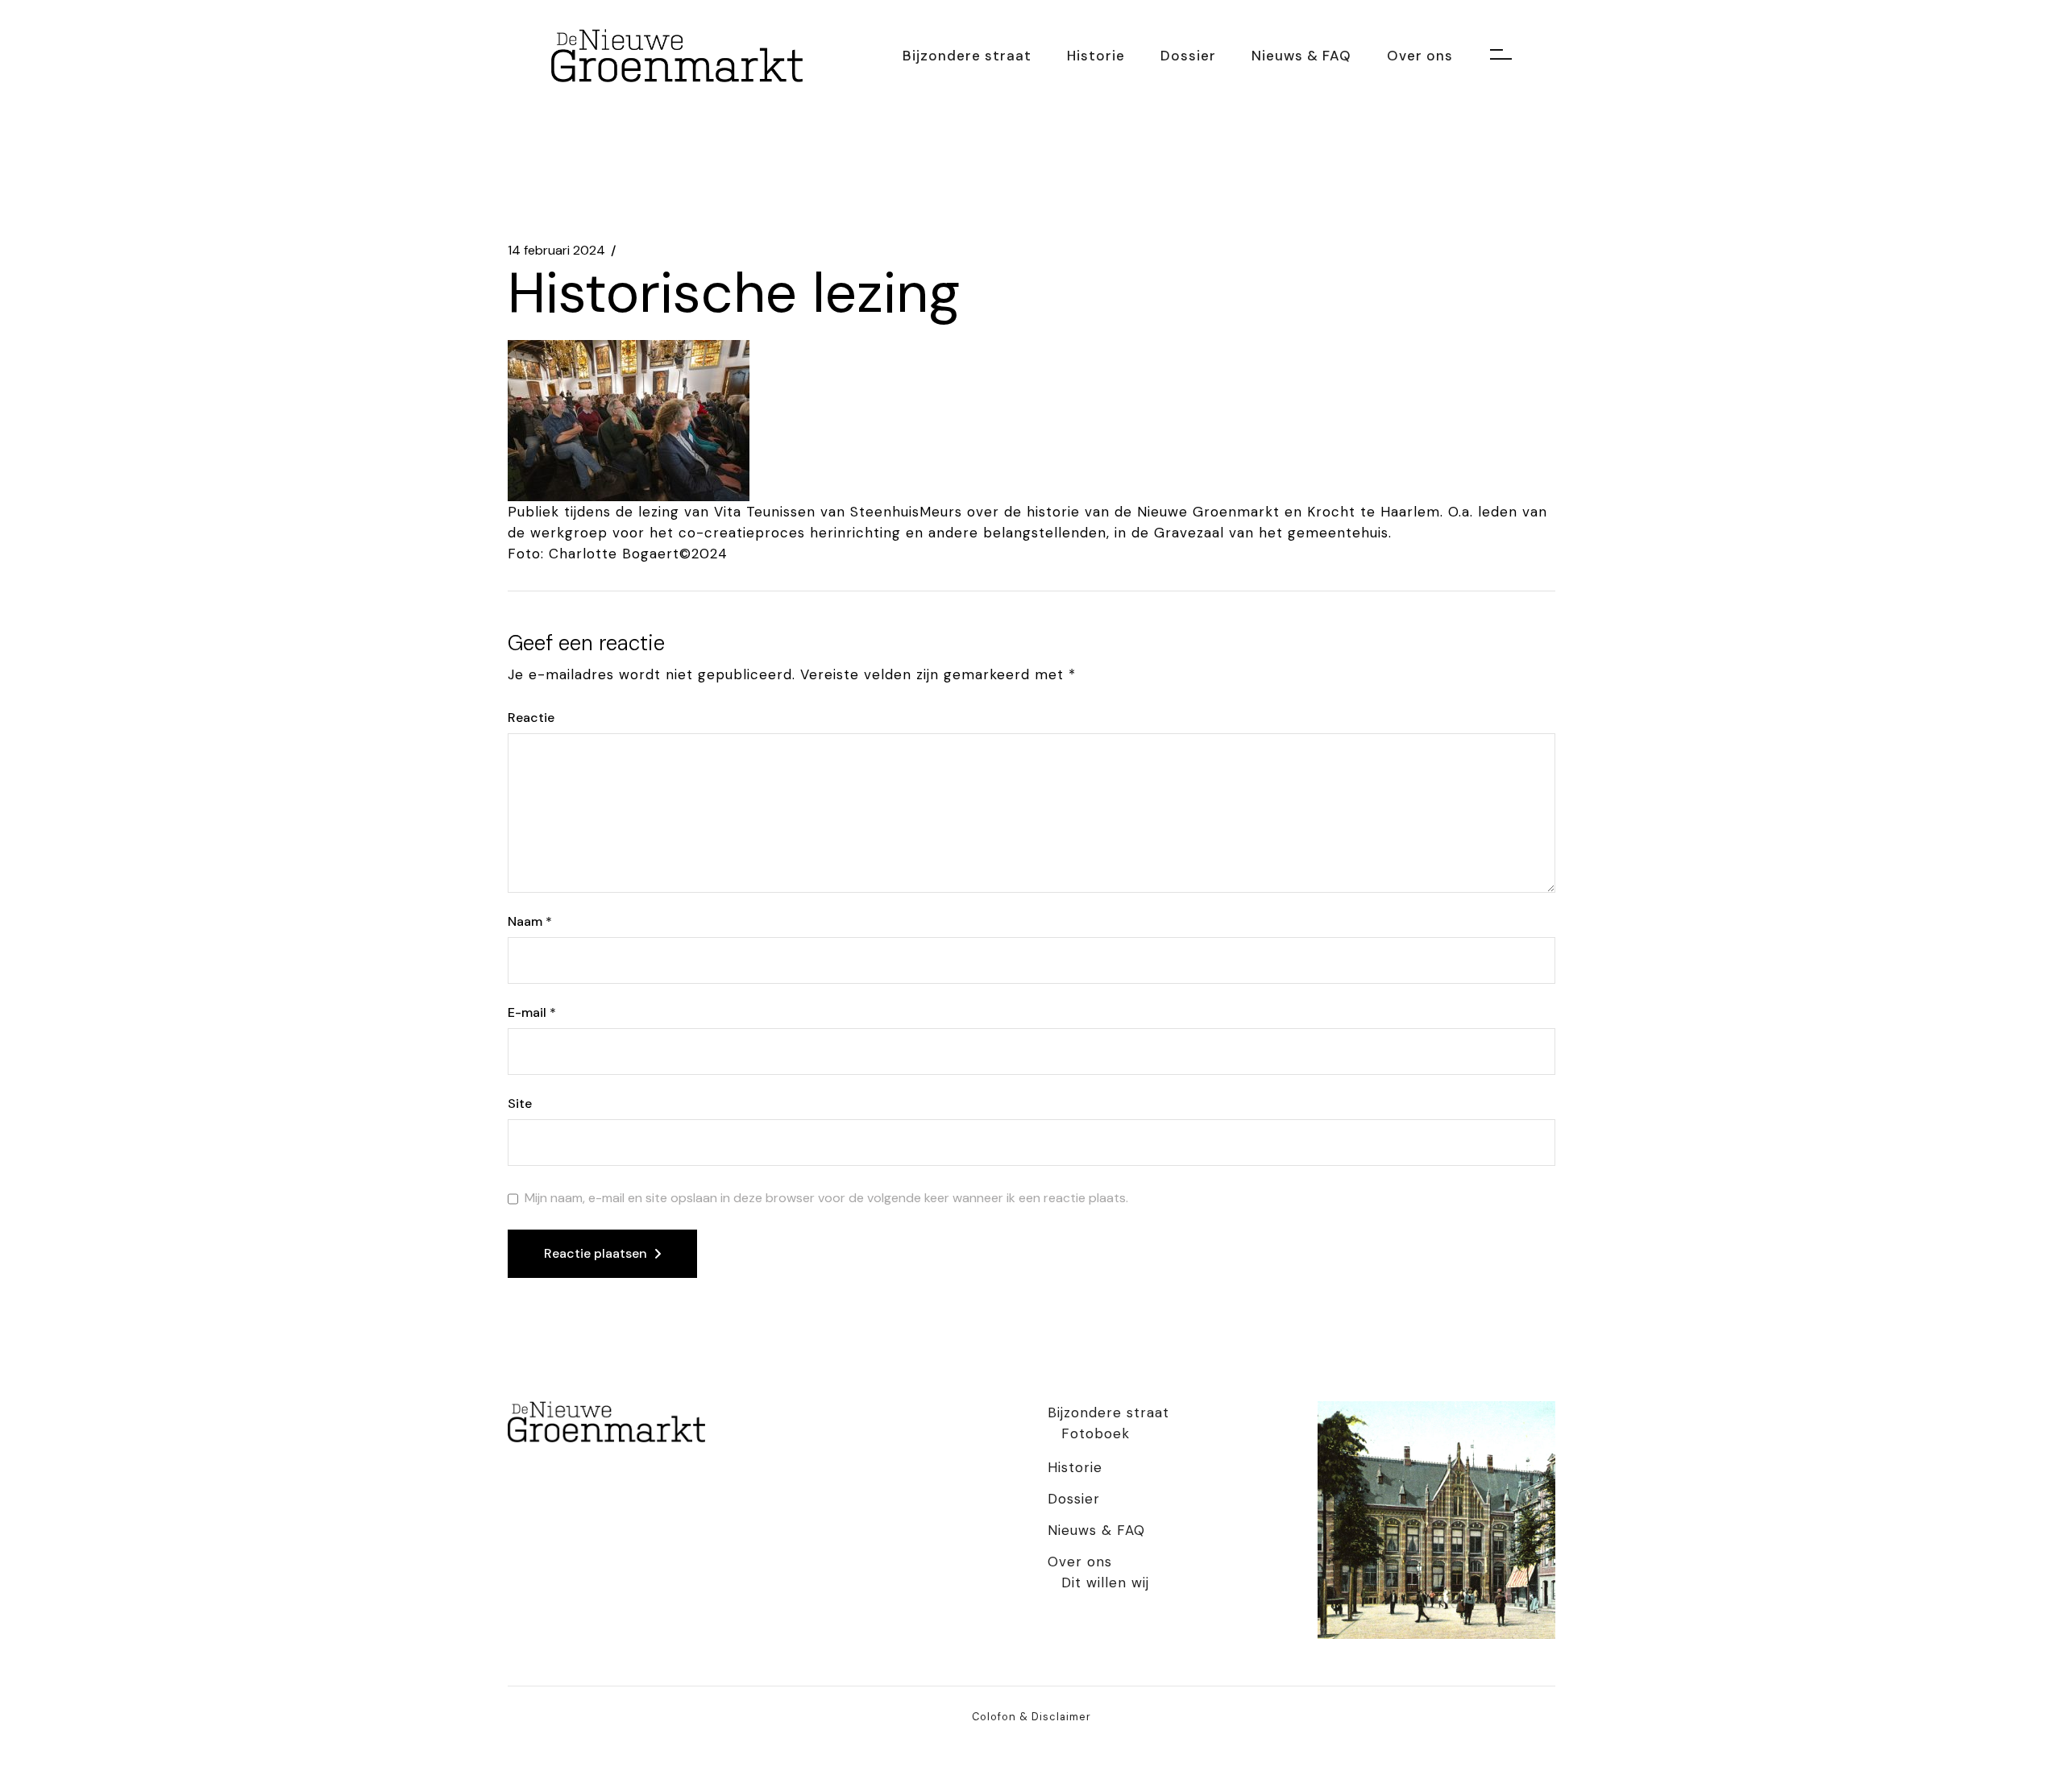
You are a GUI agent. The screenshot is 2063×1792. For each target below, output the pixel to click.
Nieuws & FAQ (1096, 1530)
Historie (1075, 1467)
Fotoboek (1096, 1433)
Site (520, 1104)
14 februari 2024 (556, 251)
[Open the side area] (1501, 56)
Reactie (531, 718)
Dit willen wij (1105, 1583)
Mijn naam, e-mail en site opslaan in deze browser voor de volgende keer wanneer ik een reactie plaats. (826, 1198)
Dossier (1074, 1499)
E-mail (532, 1013)
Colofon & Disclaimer (1031, 1717)
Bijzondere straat (1108, 1412)
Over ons (1080, 1562)
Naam (530, 922)
